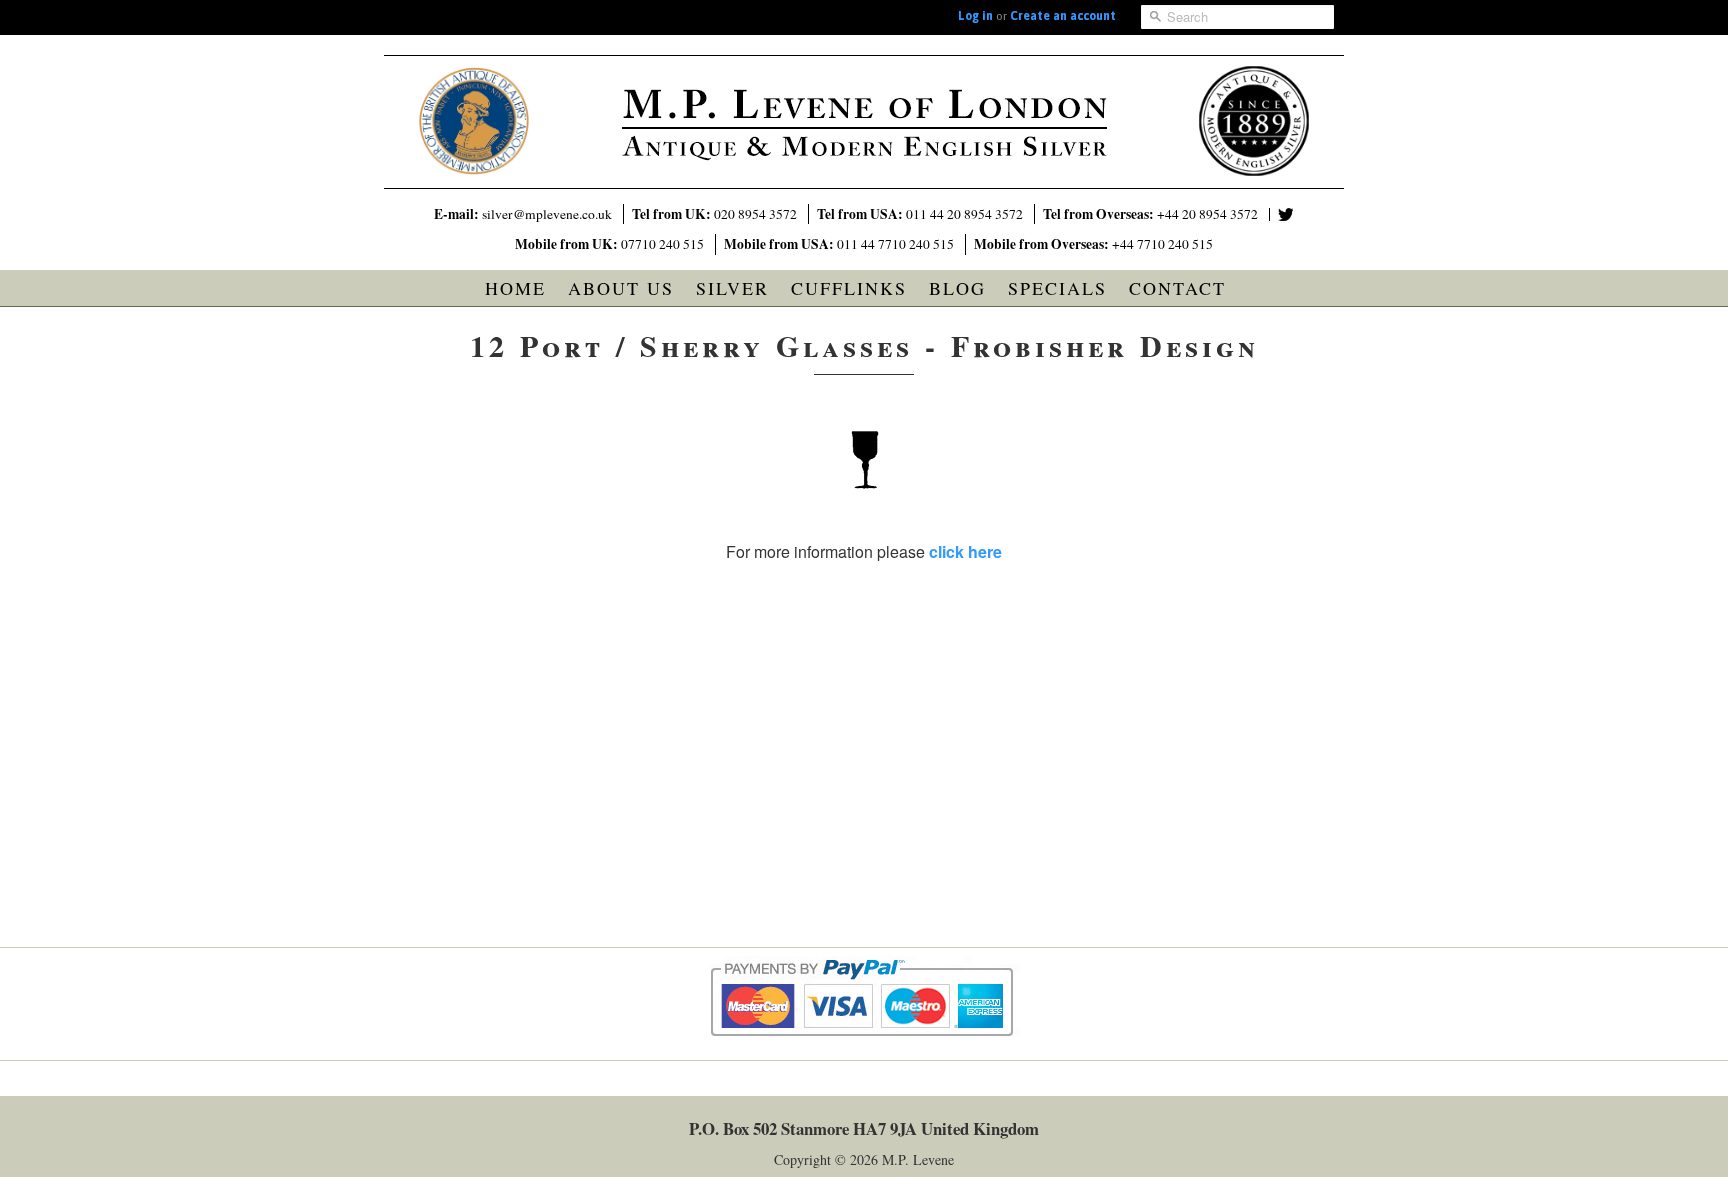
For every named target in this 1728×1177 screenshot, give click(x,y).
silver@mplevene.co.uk (547, 214)
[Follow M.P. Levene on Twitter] (1286, 214)
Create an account (1063, 16)
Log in (975, 16)
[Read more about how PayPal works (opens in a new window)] (864, 1054)
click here (965, 551)
